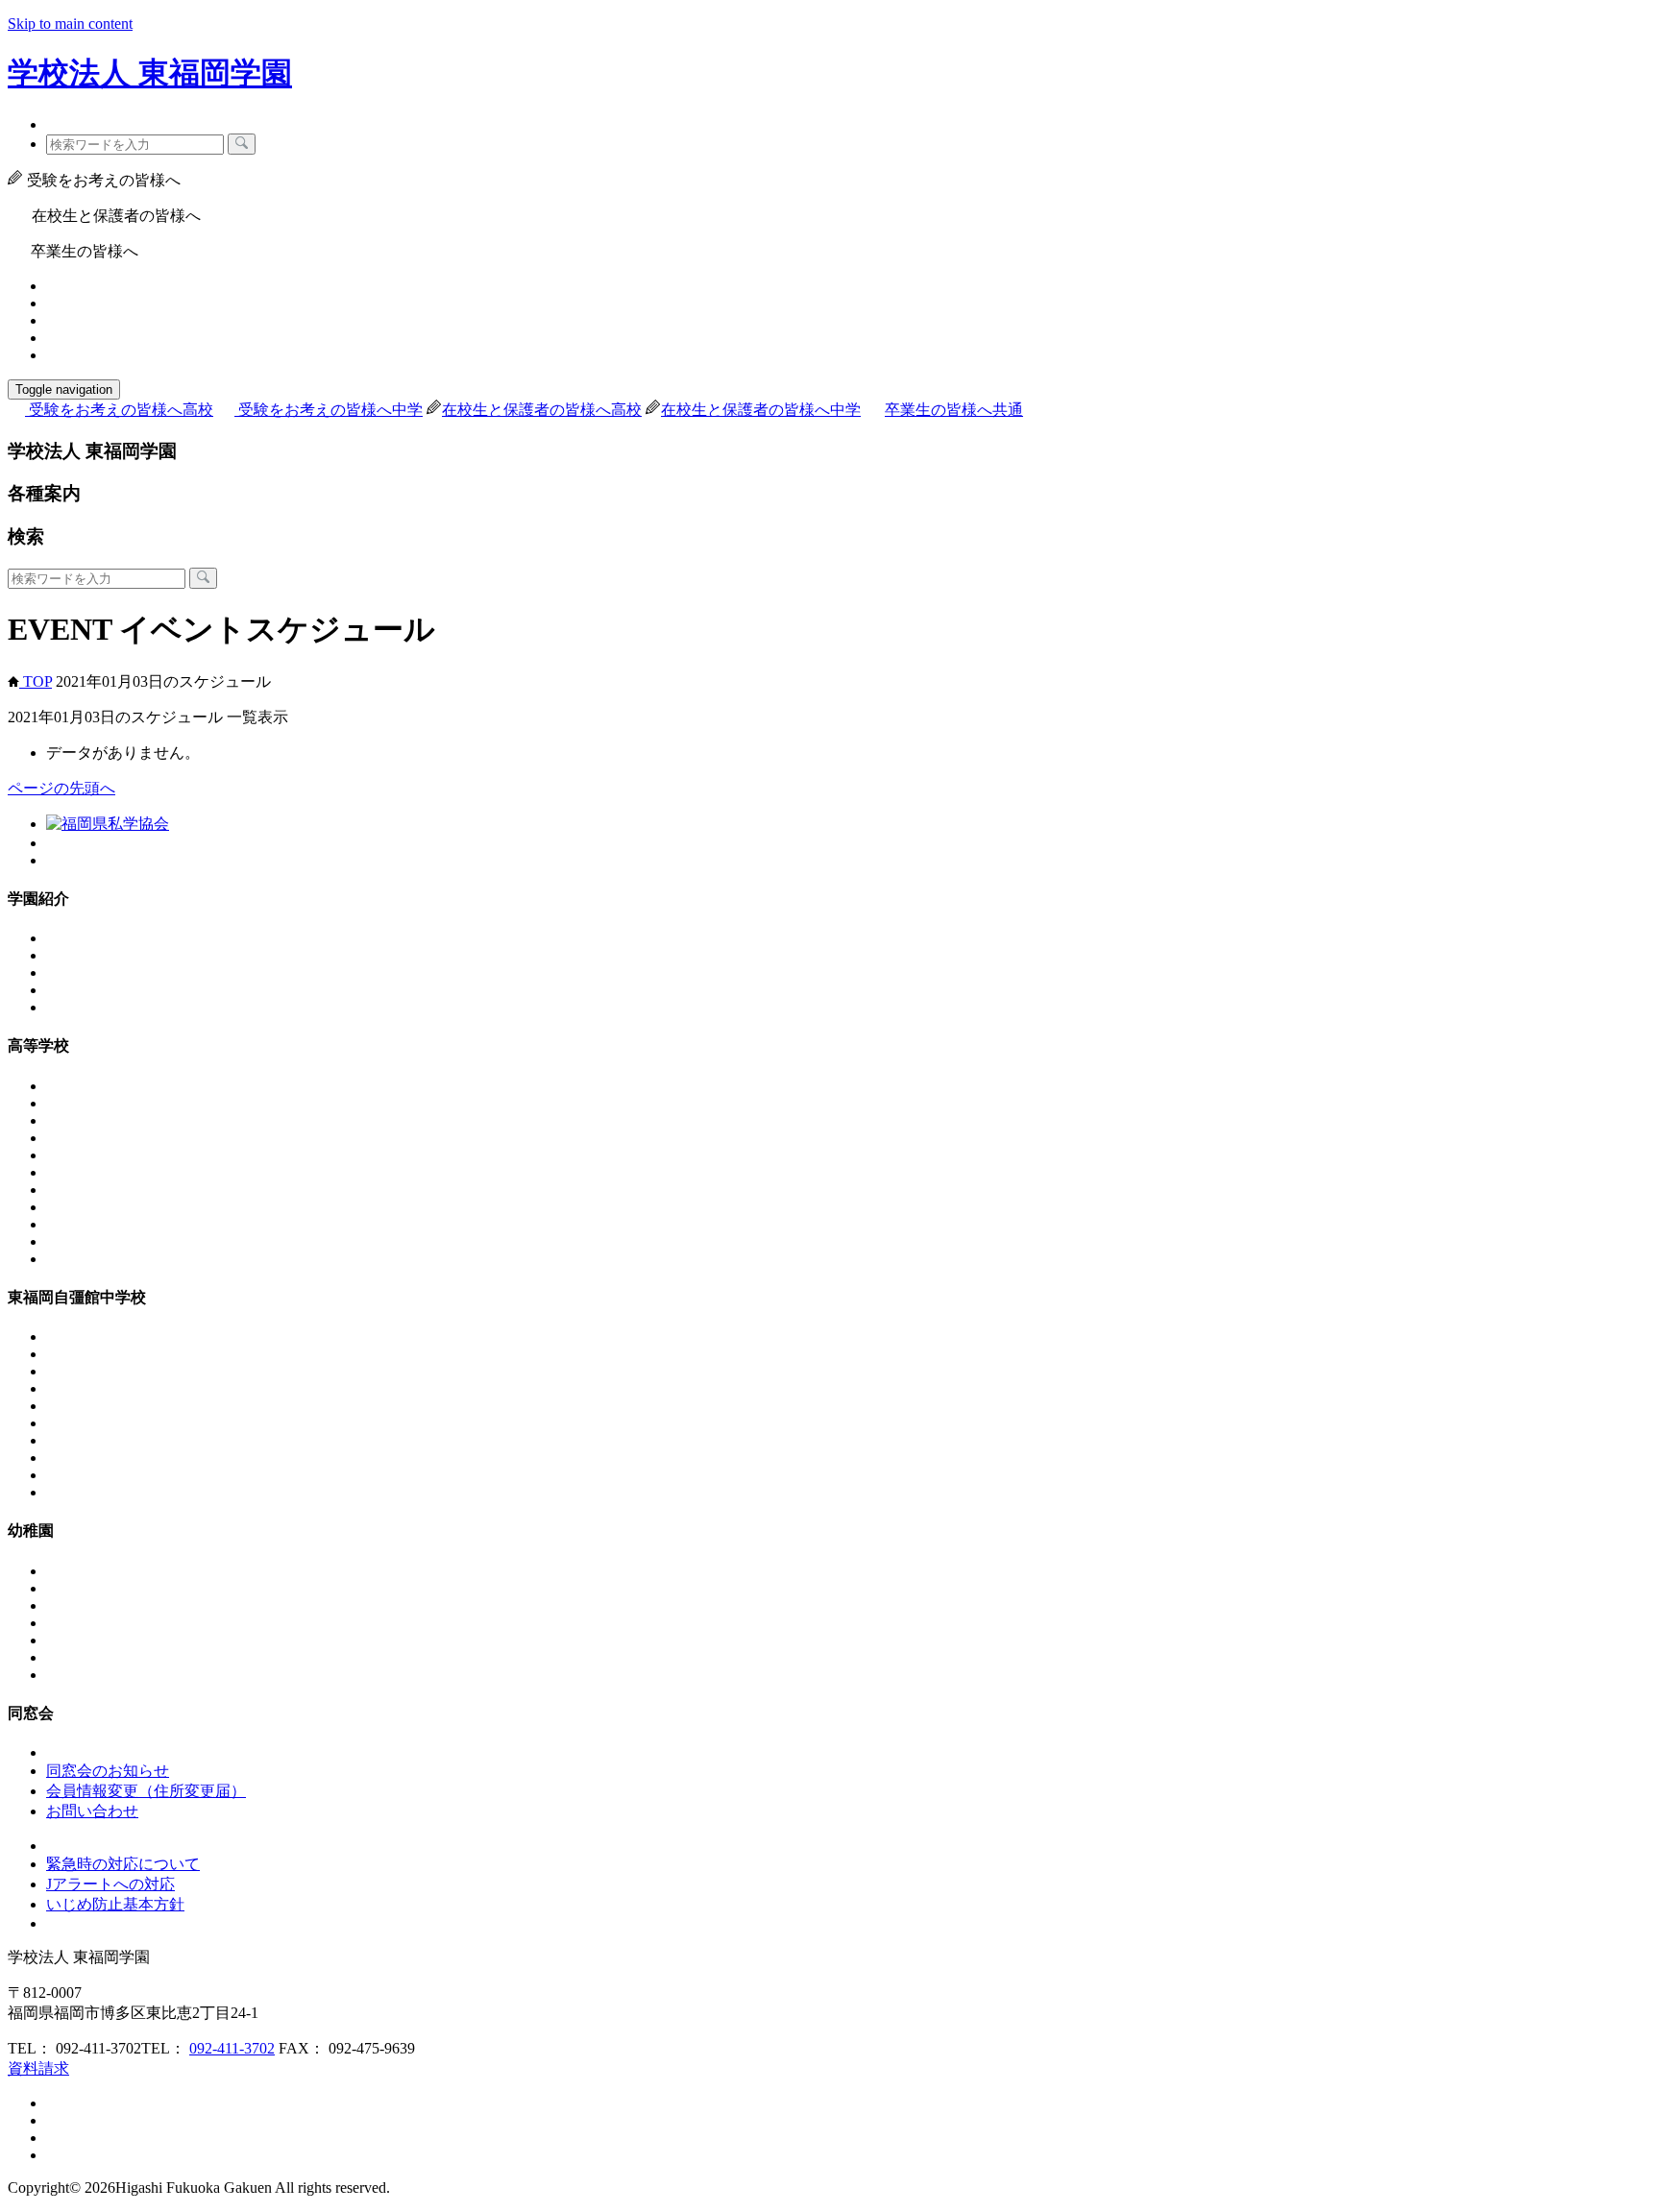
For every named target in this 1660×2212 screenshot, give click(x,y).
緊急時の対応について (123, 1864)
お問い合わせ (92, 1811)
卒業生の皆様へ (954, 410)
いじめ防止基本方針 (115, 1904)
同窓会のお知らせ (108, 1771)
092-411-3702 (232, 2048)
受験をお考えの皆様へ (121, 410)
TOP (36, 681)
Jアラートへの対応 (110, 1884)
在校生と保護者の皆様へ (542, 410)
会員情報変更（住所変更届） (146, 1791)
